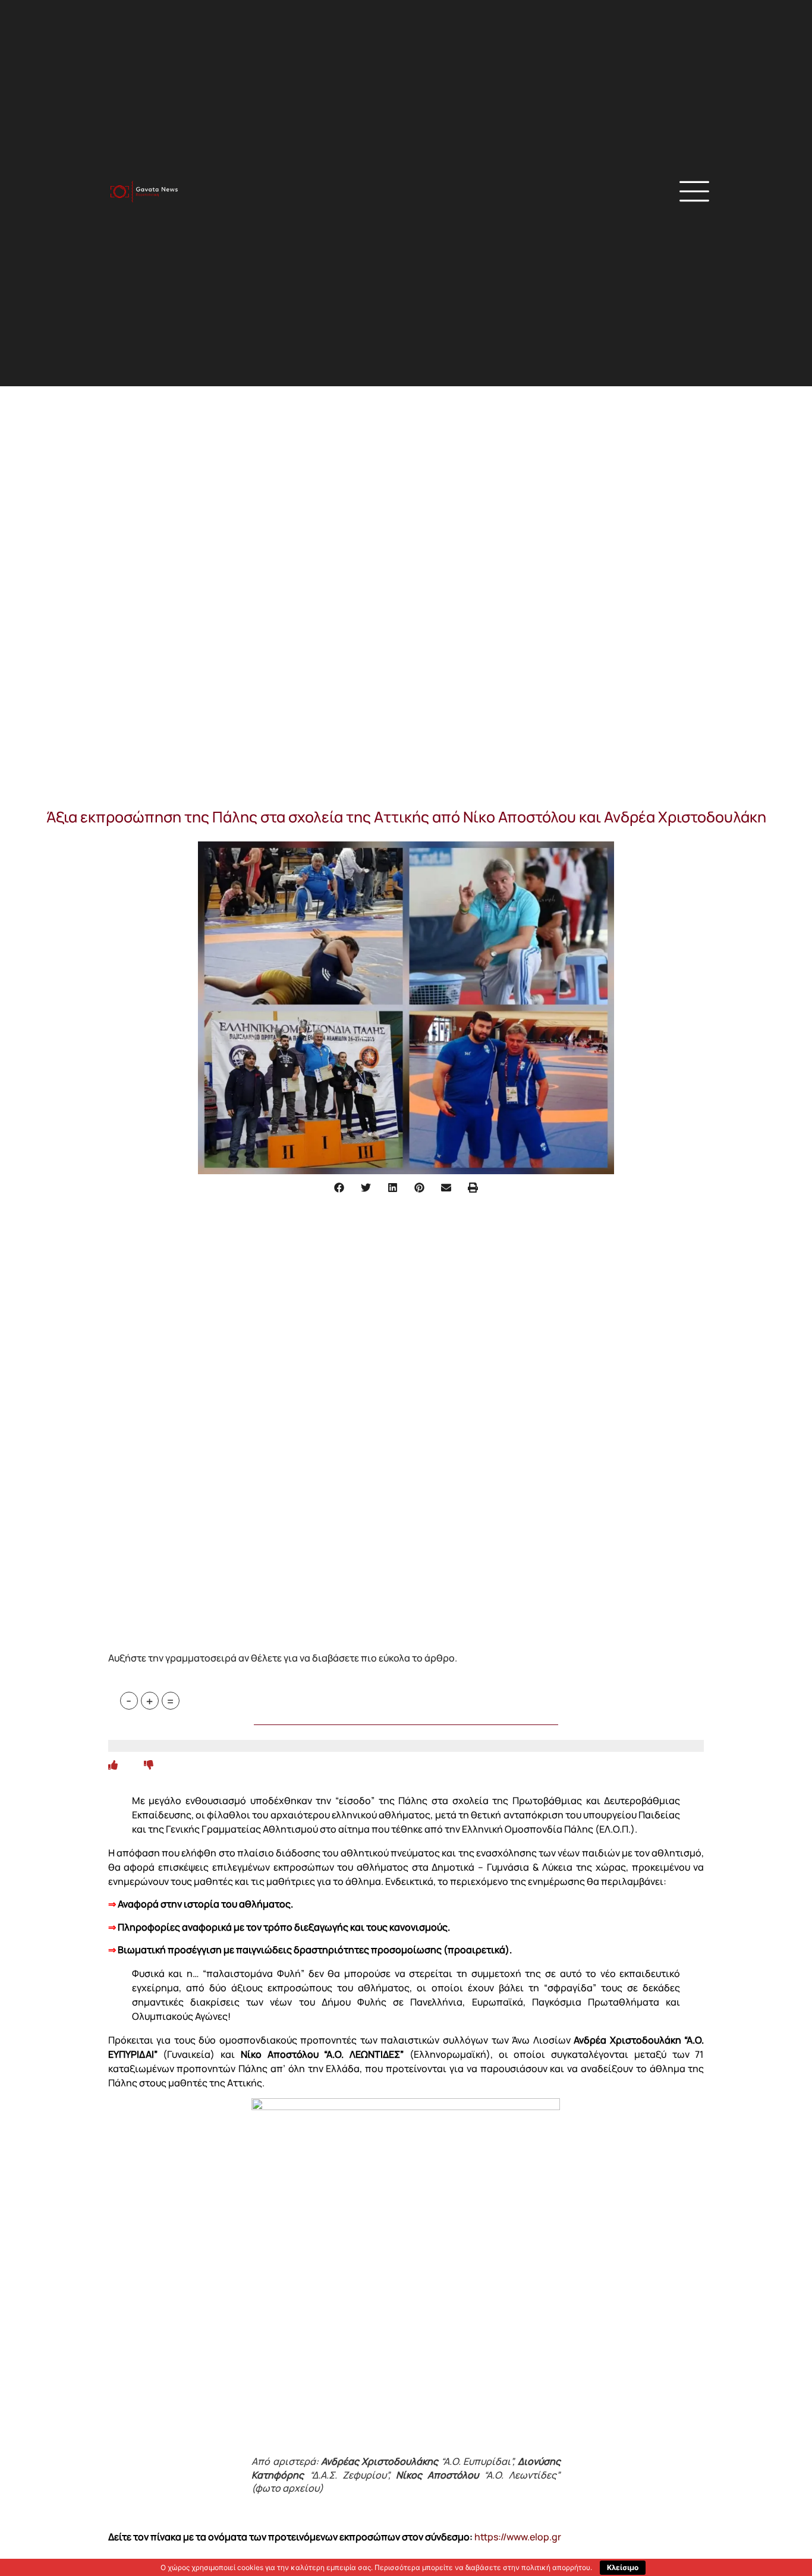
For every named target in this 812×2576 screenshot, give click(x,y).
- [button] (129, 1701)
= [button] (170, 1701)
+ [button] (150, 1701)
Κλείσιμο (623, 2567)
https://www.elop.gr (518, 2537)
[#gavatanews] (144, 192)
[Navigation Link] (113, 1765)
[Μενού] (694, 191)
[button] (555, 193)
